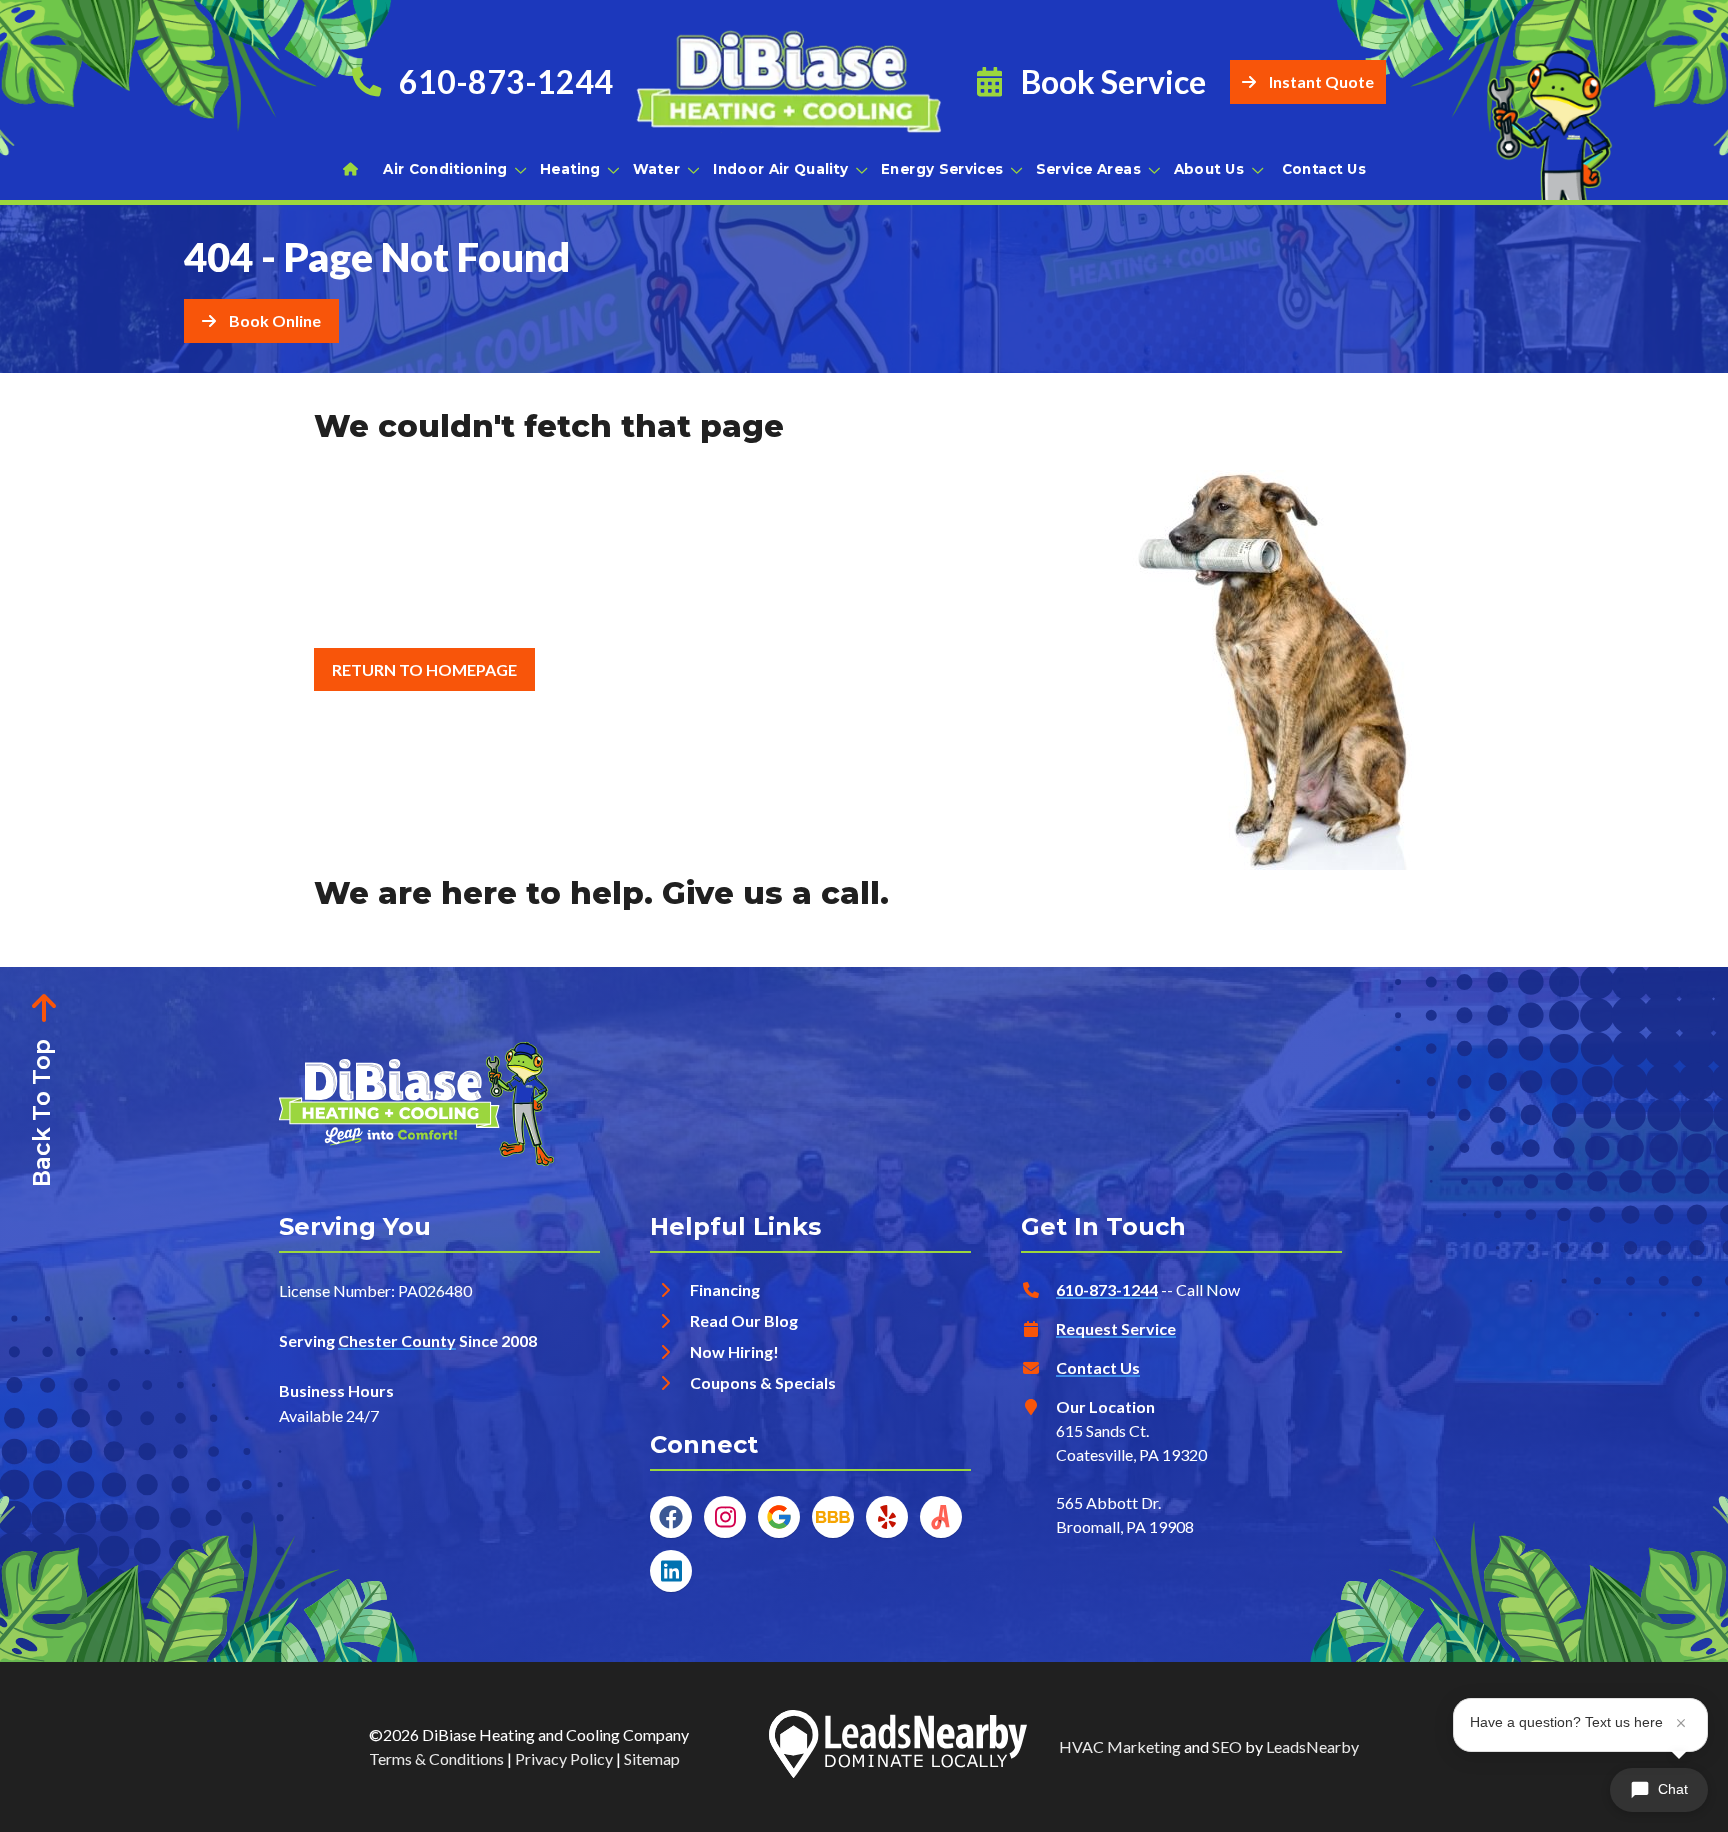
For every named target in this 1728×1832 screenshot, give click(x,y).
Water (656, 168)
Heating (570, 168)
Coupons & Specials (763, 1382)
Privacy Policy (564, 1758)
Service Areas (1088, 168)
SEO (1227, 1746)
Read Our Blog (744, 1320)
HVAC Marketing (1120, 1746)
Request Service (1116, 1328)
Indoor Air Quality (781, 168)
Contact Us (1325, 168)
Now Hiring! (734, 1351)
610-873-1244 (1107, 1289)
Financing (725, 1289)
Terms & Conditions (436, 1758)
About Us (1209, 168)
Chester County (397, 1340)
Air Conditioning (445, 168)
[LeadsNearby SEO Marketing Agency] (898, 1747)
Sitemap (652, 1758)
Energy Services (942, 168)
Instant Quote (1321, 81)
